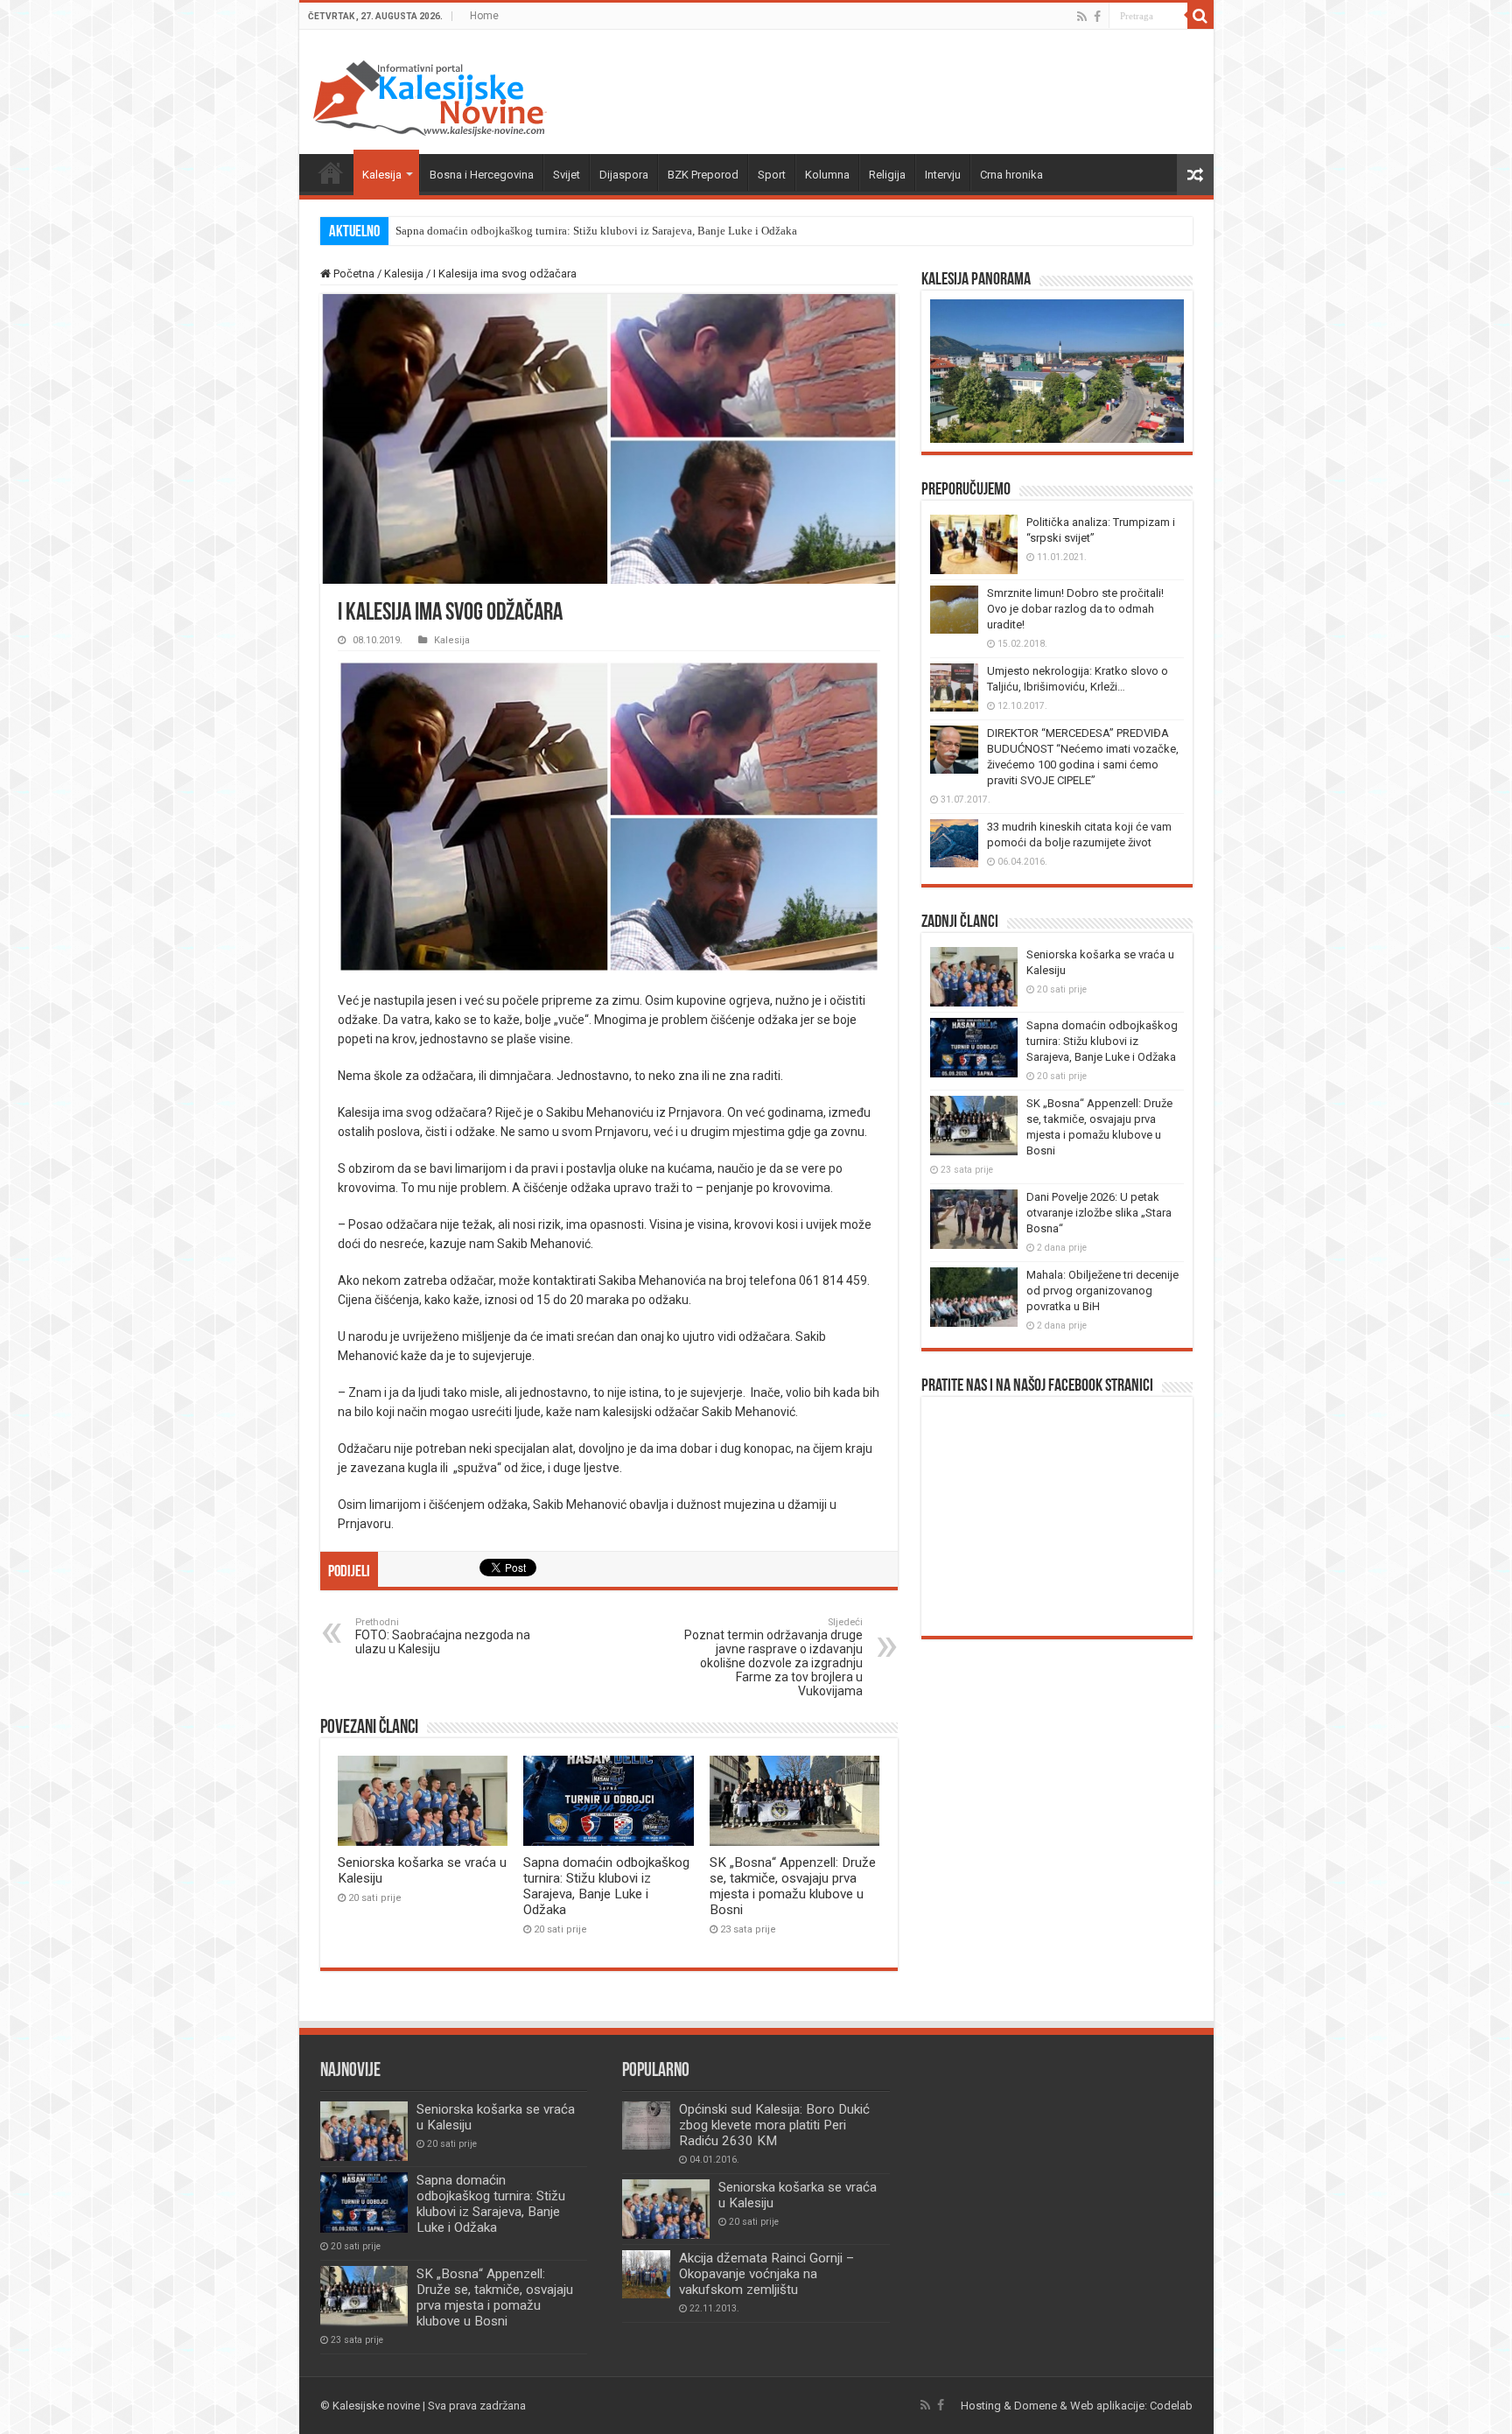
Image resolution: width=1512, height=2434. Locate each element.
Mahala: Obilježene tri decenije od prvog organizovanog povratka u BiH (1102, 1291)
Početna (331, 172)
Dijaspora (624, 175)
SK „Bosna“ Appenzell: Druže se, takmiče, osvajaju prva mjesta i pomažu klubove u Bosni (793, 1886)
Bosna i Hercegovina (482, 175)
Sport (772, 175)
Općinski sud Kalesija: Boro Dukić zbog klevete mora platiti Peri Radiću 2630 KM (774, 2125)
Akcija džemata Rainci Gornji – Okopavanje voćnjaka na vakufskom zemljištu (766, 2274)
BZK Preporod (703, 175)
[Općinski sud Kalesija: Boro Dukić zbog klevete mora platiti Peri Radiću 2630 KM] (646, 2125)
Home (484, 16)
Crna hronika (1011, 175)
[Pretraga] (1200, 16)
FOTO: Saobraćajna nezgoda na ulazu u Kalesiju (443, 1636)
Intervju (943, 175)
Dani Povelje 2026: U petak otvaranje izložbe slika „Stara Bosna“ (1099, 1213)
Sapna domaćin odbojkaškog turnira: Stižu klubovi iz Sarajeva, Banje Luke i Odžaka (596, 231)
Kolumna (827, 175)
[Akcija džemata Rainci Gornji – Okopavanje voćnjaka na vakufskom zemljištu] (646, 2274)
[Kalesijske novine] (430, 95)
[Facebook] (1097, 17)
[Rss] (1082, 17)
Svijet (567, 175)
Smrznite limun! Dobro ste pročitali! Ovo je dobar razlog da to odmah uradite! (1075, 609)
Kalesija (382, 175)
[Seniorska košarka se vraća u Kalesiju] (666, 2209)
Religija (887, 175)
